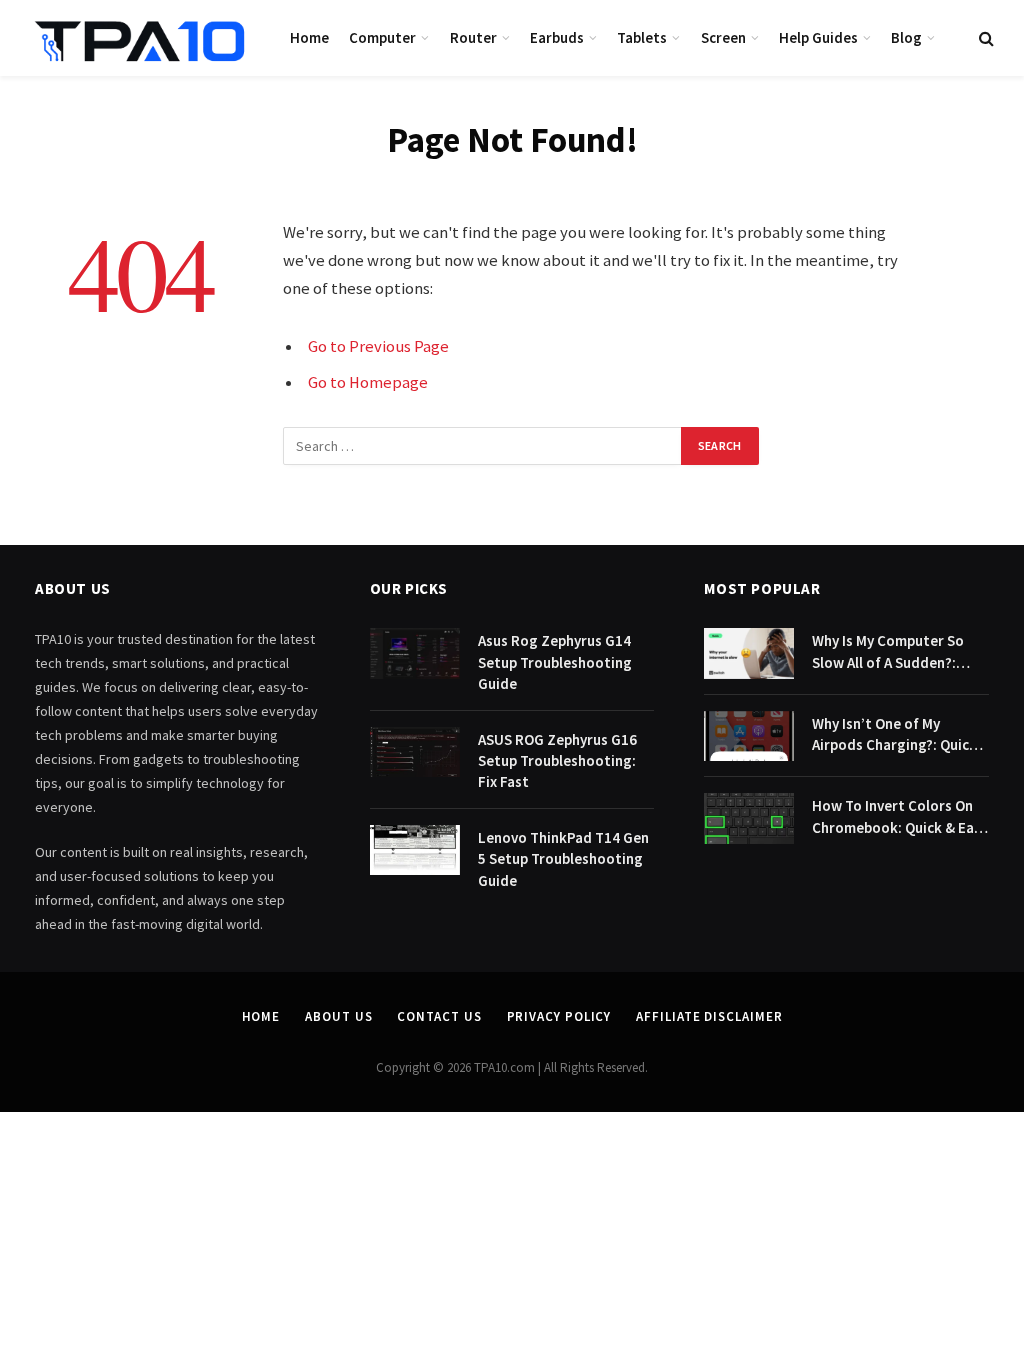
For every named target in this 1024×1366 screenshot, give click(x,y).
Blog (906, 37)
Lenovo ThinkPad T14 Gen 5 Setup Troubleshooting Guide (563, 859)
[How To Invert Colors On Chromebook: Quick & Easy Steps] (749, 818)
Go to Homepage (368, 382)
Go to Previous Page (378, 346)
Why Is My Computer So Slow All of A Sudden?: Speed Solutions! (888, 652)
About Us (338, 1016)
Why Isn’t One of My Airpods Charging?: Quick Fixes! (894, 735)
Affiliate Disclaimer (709, 1016)
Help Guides (818, 37)
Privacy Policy (559, 1016)
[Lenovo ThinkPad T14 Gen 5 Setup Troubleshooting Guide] (415, 850)
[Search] (984, 38)
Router (473, 37)
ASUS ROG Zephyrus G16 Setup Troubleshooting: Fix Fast (557, 761)
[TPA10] (140, 38)
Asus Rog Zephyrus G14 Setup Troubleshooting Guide (555, 662)
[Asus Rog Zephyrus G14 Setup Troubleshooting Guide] (415, 653)
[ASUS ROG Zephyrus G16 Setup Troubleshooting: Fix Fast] (415, 752)
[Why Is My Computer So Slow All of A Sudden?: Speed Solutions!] (749, 653)
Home (309, 37)
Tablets (642, 37)
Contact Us (439, 1016)
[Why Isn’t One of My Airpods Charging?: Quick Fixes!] (749, 736)
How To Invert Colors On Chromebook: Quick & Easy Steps (900, 817)
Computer (382, 37)
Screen (723, 37)
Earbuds (557, 37)
